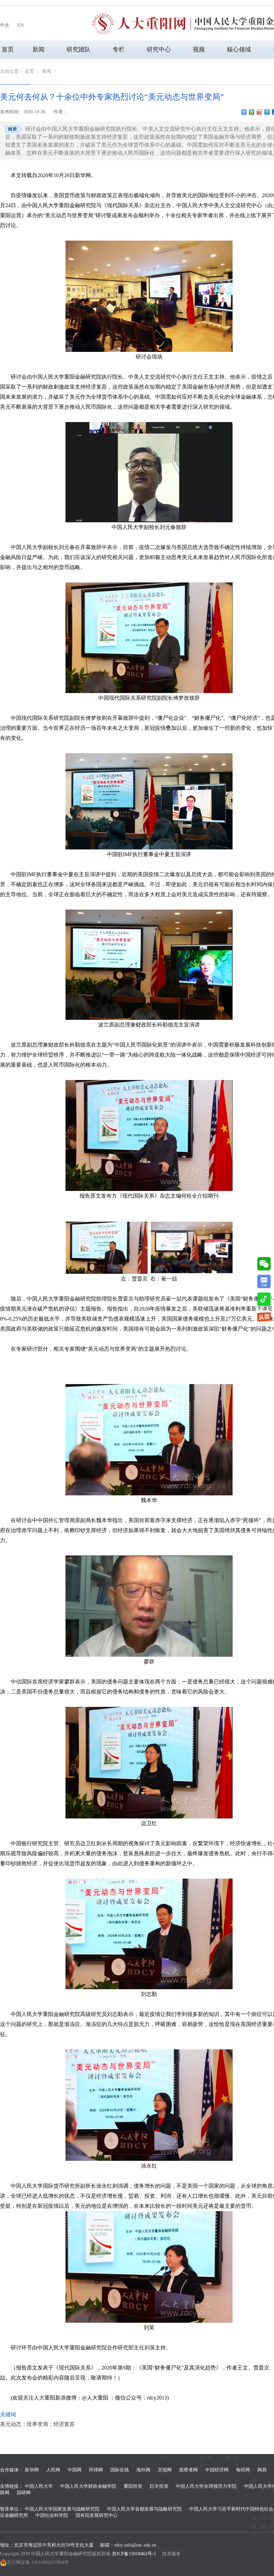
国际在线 (120, 2470)
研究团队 (79, 49)
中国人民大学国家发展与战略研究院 (62, 2509)
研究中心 (159, 49)
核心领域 (239, 49)
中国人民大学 (39, 2486)
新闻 (38, 49)
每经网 (243, 2470)
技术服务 (171, 2554)
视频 (199, 49)
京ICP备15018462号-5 (134, 2554)
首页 (8, 49)
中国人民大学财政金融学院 (88, 2486)
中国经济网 (217, 2470)
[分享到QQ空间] (252, 112)
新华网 (32, 2470)
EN (21, 25)
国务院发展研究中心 (97, 2515)
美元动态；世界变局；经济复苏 (37, 2424)
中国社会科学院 (52, 2515)
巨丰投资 (159, 2486)
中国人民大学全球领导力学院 (206, 2486)
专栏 (119, 49)
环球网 (96, 2470)
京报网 (165, 2470)
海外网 (143, 2470)
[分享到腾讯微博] (267, 112)
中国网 (75, 2470)
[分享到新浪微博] (259, 112)
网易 (262, 2470)
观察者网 (188, 2470)
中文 (5, 25)
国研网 (24, 2493)
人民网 (53, 2470)
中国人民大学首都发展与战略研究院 (144, 2509)
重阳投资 (133, 2486)
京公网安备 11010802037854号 (38, 2562)
